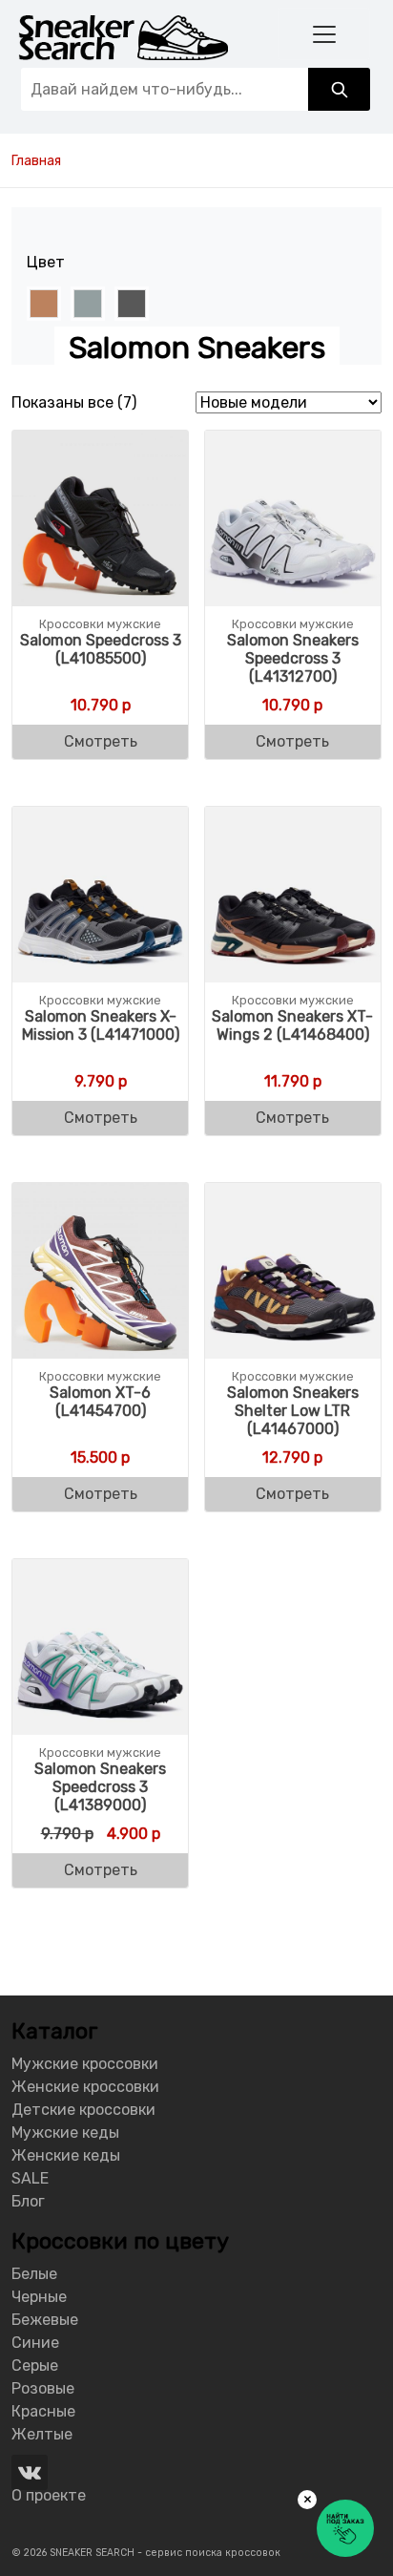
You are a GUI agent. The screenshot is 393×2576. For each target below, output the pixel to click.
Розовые (43, 2388)
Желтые (42, 2434)
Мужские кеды (65, 2133)
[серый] (88, 304)
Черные (39, 2297)
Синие (35, 2343)
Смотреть (101, 741)
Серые (35, 2365)
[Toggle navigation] (324, 34)
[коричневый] (44, 304)
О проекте (49, 2495)
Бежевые (45, 2320)
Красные (43, 2411)
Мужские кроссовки (85, 2064)
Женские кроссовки (85, 2087)
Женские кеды (66, 2155)
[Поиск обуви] (339, 89)
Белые (34, 2274)
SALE (30, 2178)
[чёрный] (132, 304)
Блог (28, 2201)
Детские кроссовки (83, 2110)
